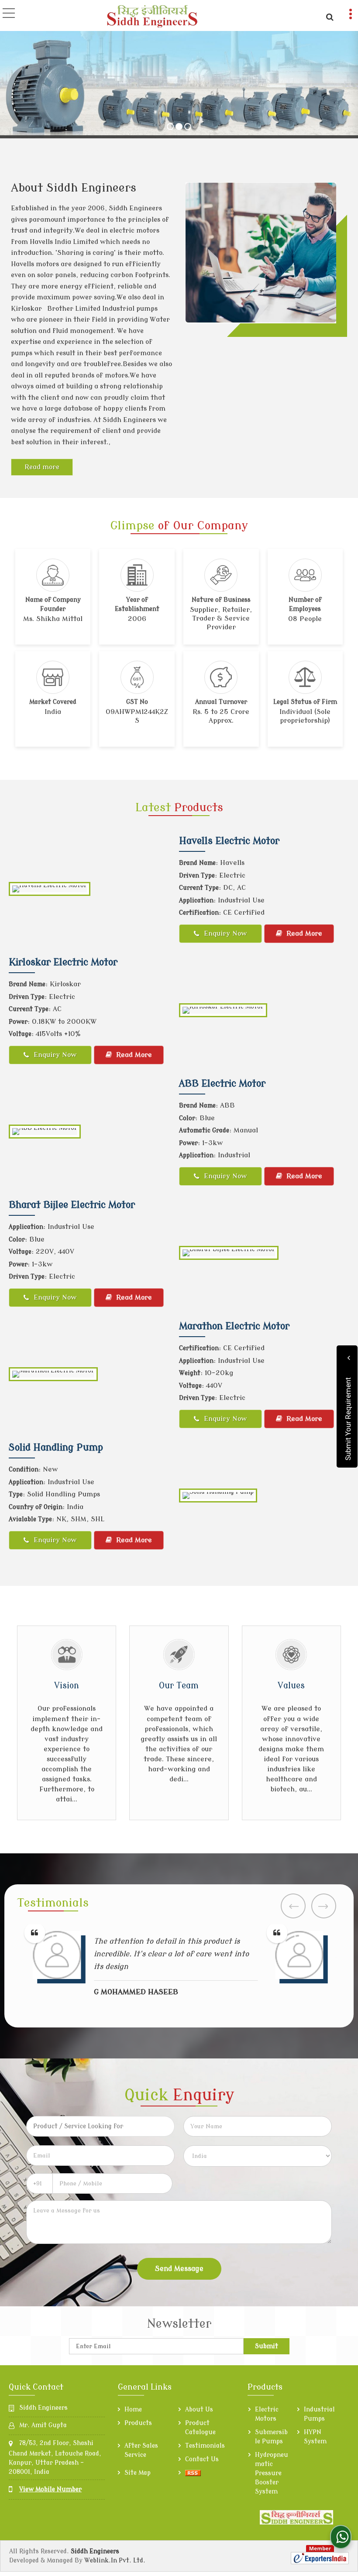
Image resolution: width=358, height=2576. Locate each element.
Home (133, 2410)
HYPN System (315, 2437)
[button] (50, 2489)
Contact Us (202, 2459)
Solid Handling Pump (56, 1447)
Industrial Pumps (319, 2414)
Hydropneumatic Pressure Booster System (272, 2473)
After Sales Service (141, 2450)
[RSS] (193, 2473)
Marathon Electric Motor (234, 1326)
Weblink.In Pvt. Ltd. (115, 2561)
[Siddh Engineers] (154, 16)
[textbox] (100, 2126)
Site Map (138, 2473)
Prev (293, 1906)
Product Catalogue (200, 2428)
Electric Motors (267, 2414)
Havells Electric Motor (229, 841)
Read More (303, 933)
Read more (42, 467)
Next (324, 1906)
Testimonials (205, 2446)
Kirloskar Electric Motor (63, 962)
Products (138, 2423)
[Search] (329, 16)
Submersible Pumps (271, 2437)
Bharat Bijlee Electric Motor (72, 1205)
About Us (199, 2410)
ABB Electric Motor (222, 1084)
